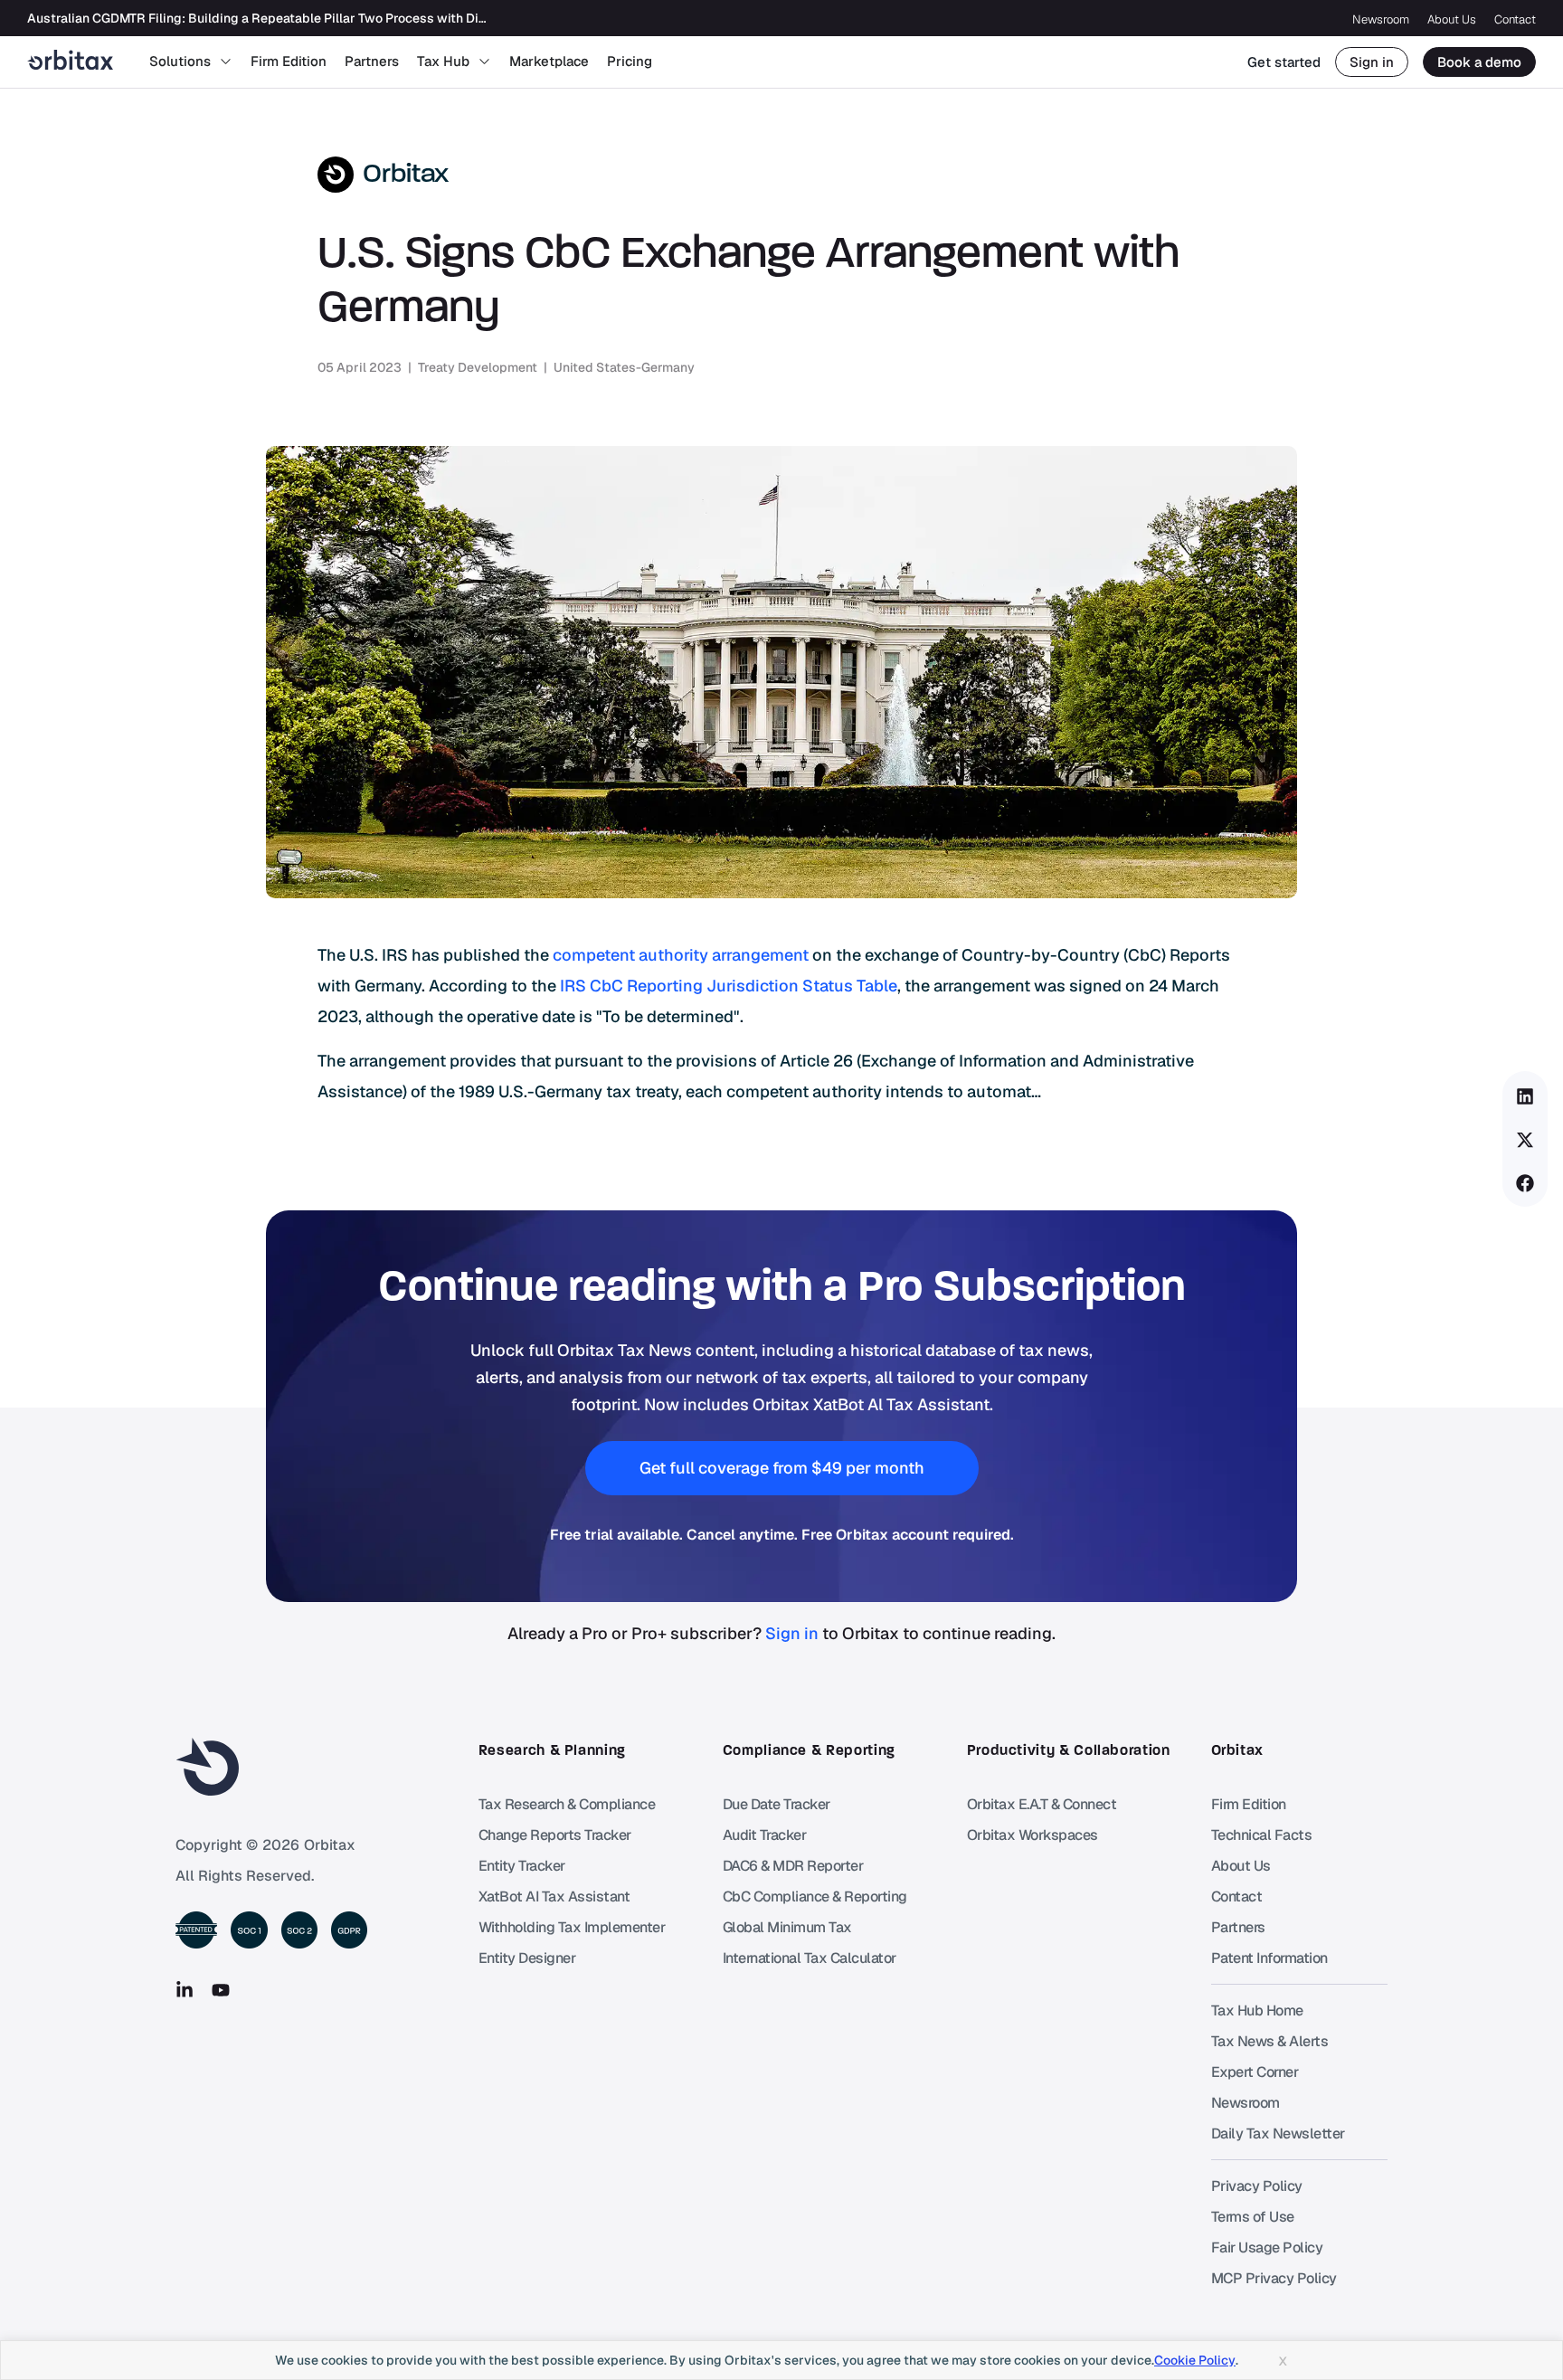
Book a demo (1479, 62)
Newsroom (1381, 19)
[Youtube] (221, 1990)
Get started (1284, 62)
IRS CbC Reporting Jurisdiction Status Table (729, 986)
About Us (1452, 19)
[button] (1525, 1096)
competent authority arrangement (681, 955)
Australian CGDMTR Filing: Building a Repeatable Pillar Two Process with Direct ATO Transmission (320, 18)
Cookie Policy (1195, 2360)
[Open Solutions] (226, 62)
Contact (1515, 19)
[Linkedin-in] (185, 1990)
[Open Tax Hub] (484, 62)
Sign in (1372, 62)
